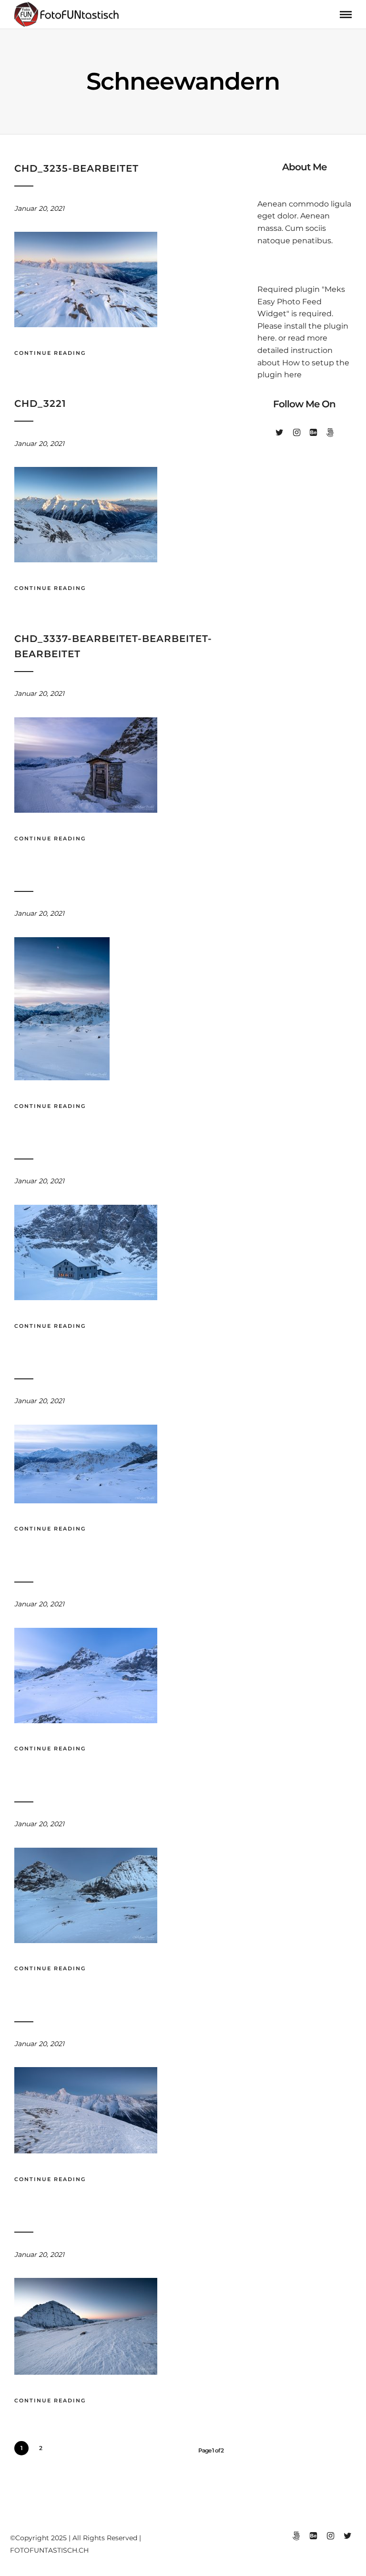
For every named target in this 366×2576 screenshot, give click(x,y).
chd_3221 (40, 403)
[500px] (330, 433)
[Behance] (313, 433)
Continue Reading (50, 353)
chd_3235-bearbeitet (76, 168)
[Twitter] (280, 433)
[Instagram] (297, 433)
